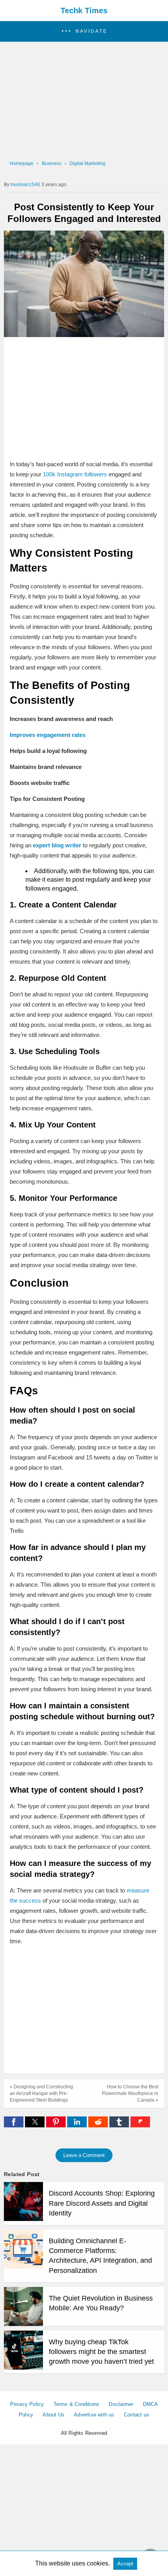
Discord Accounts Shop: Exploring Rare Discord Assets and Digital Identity (102, 2203)
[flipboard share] (140, 2125)
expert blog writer (57, 845)
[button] (84, 31)
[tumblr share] (120, 2125)
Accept (125, 2564)
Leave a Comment (84, 2155)
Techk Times (84, 11)
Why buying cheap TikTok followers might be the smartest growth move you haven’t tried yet (101, 2352)
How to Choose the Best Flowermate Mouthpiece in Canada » (130, 2093)
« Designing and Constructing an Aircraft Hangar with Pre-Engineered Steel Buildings (41, 2093)
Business (52, 163)
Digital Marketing (88, 163)
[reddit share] (99, 2125)
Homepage (22, 163)
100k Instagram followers (75, 474)
